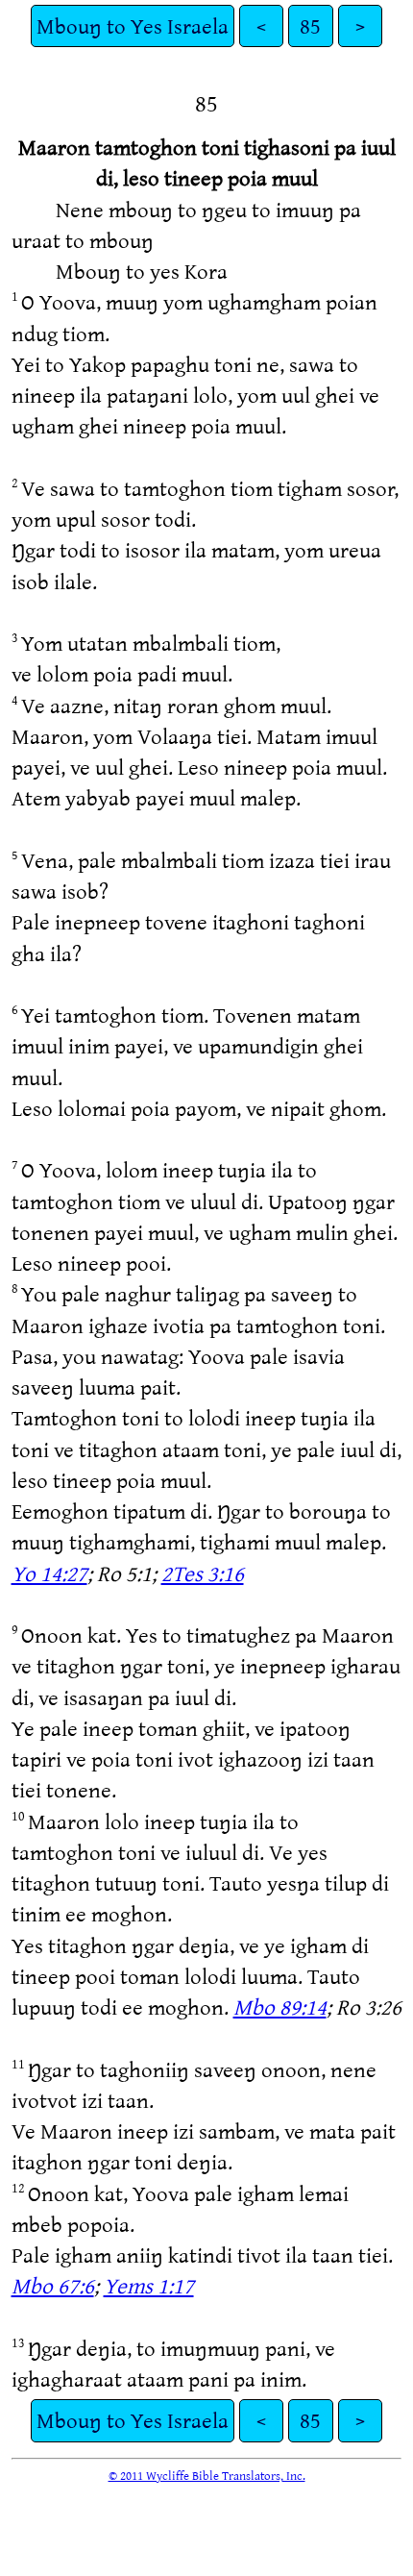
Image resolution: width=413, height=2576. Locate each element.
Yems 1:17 (149, 2285)
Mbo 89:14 (280, 2006)
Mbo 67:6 (53, 2285)
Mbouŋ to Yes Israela (133, 25)
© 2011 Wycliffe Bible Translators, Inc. (207, 2475)
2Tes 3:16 (203, 1573)
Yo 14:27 (49, 1573)
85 (310, 25)
